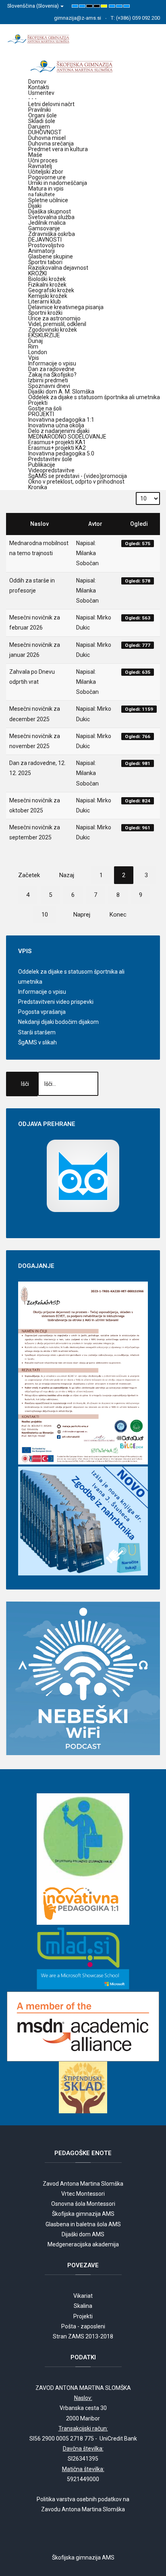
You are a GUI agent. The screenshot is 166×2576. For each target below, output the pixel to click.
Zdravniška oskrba (52, 234)
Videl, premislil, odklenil (57, 324)
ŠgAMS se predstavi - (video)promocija (78, 476)
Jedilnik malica (47, 223)
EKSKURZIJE (44, 335)
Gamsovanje (44, 228)
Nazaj (67, 875)
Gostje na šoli (45, 408)
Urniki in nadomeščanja (58, 183)
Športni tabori (45, 262)
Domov (37, 82)
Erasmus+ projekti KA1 (57, 442)
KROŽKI (37, 273)
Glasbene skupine (51, 256)
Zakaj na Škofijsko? (52, 375)
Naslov (39, 524)
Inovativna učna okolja (56, 425)
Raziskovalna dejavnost (58, 268)
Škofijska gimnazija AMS (83, 2214)
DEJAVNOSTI (45, 240)
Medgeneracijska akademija (83, 2244)
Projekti (38, 403)
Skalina (83, 2306)
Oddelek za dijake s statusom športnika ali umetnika (94, 397)
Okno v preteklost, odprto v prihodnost (76, 482)
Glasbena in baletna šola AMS (83, 2224)
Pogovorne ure (47, 177)
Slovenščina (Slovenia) (34, 6)
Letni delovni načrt (51, 104)
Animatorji (41, 251)
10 (45, 915)
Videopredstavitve (51, 470)
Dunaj (35, 341)
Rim (33, 347)
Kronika (38, 487)
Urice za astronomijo (54, 318)
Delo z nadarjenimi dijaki (59, 431)
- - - (32, 98)
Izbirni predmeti (48, 380)
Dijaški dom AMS (83, 2234)
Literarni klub (45, 301)
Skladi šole (42, 121)
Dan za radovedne (51, 369)
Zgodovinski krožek (53, 330)
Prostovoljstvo (46, 245)
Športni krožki (45, 313)
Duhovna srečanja (51, 144)
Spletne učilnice (48, 200)
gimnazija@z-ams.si (78, 18)
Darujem (39, 127)
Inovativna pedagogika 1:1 (61, 420)
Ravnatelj (40, 166)
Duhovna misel (47, 138)
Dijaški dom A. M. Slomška (61, 392)
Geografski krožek (51, 290)
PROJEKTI (41, 414)
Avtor (95, 524)
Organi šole (43, 115)
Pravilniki (39, 110)
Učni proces (43, 160)
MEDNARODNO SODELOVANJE (67, 437)
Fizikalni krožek (47, 285)
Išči (25, 1084)
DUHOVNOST (45, 132)
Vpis (34, 358)
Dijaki (35, 206)
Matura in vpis (46, 191)
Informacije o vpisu (52, 363)
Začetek (29, 875)
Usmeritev (41, 93)
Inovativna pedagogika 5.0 (61, 453)
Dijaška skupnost (50, 211)
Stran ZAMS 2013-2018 (83, 2336)
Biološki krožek (47, 279)
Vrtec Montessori (83, 2194)
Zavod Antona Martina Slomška (83, 2184)
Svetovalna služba (51, 217)
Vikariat (83, 2296)
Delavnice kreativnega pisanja (66, 307)
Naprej (82, 915)
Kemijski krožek (48, 296)
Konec (118, 915)
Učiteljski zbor (46, 172)
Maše (35, 155)
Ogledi (139, 524)
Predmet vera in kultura (58, 149)
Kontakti (39, 87)
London (38, 352)
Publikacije (42, 465)
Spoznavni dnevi (49, 386)
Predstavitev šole (50, 459)
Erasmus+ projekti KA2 (57, 448)
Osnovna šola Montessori (83, 2204)
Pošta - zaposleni (83, 2326)
